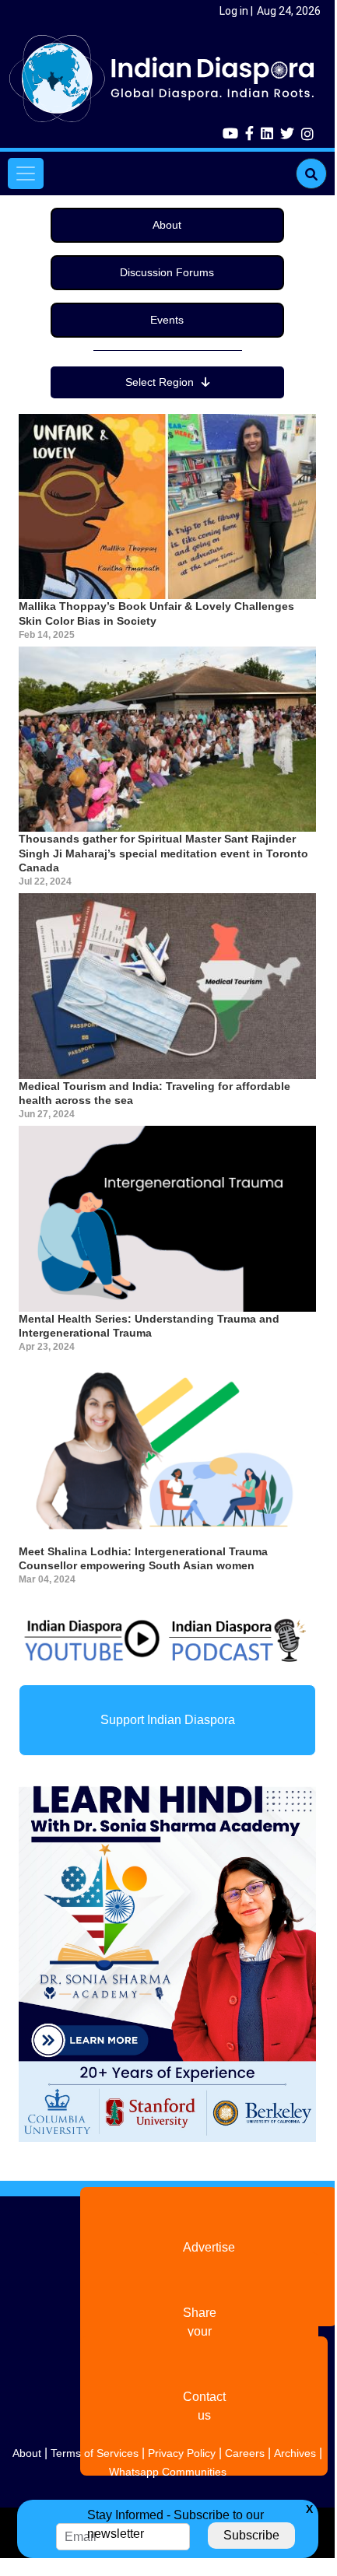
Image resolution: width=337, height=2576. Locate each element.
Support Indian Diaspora (168, 1720)
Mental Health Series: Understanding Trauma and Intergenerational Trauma (149, 1326)
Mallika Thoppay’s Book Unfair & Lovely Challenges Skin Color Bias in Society (156, 613)
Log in (234, 11)
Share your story (200, 2331)
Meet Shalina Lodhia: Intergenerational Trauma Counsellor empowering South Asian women (143, 1558)
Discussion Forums (167, 272)
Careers (245, 2453)
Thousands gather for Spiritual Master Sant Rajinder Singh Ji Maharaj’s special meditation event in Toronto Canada (163, 853)
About (167, 225)
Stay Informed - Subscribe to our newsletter (176, 2524)
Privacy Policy (182, 2453)
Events (167, 320)
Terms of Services (95, 2453)
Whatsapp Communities (168, 2472)
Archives (295, 2453)
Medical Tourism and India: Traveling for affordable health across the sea (154, 1093)
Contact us (204, 2406)
